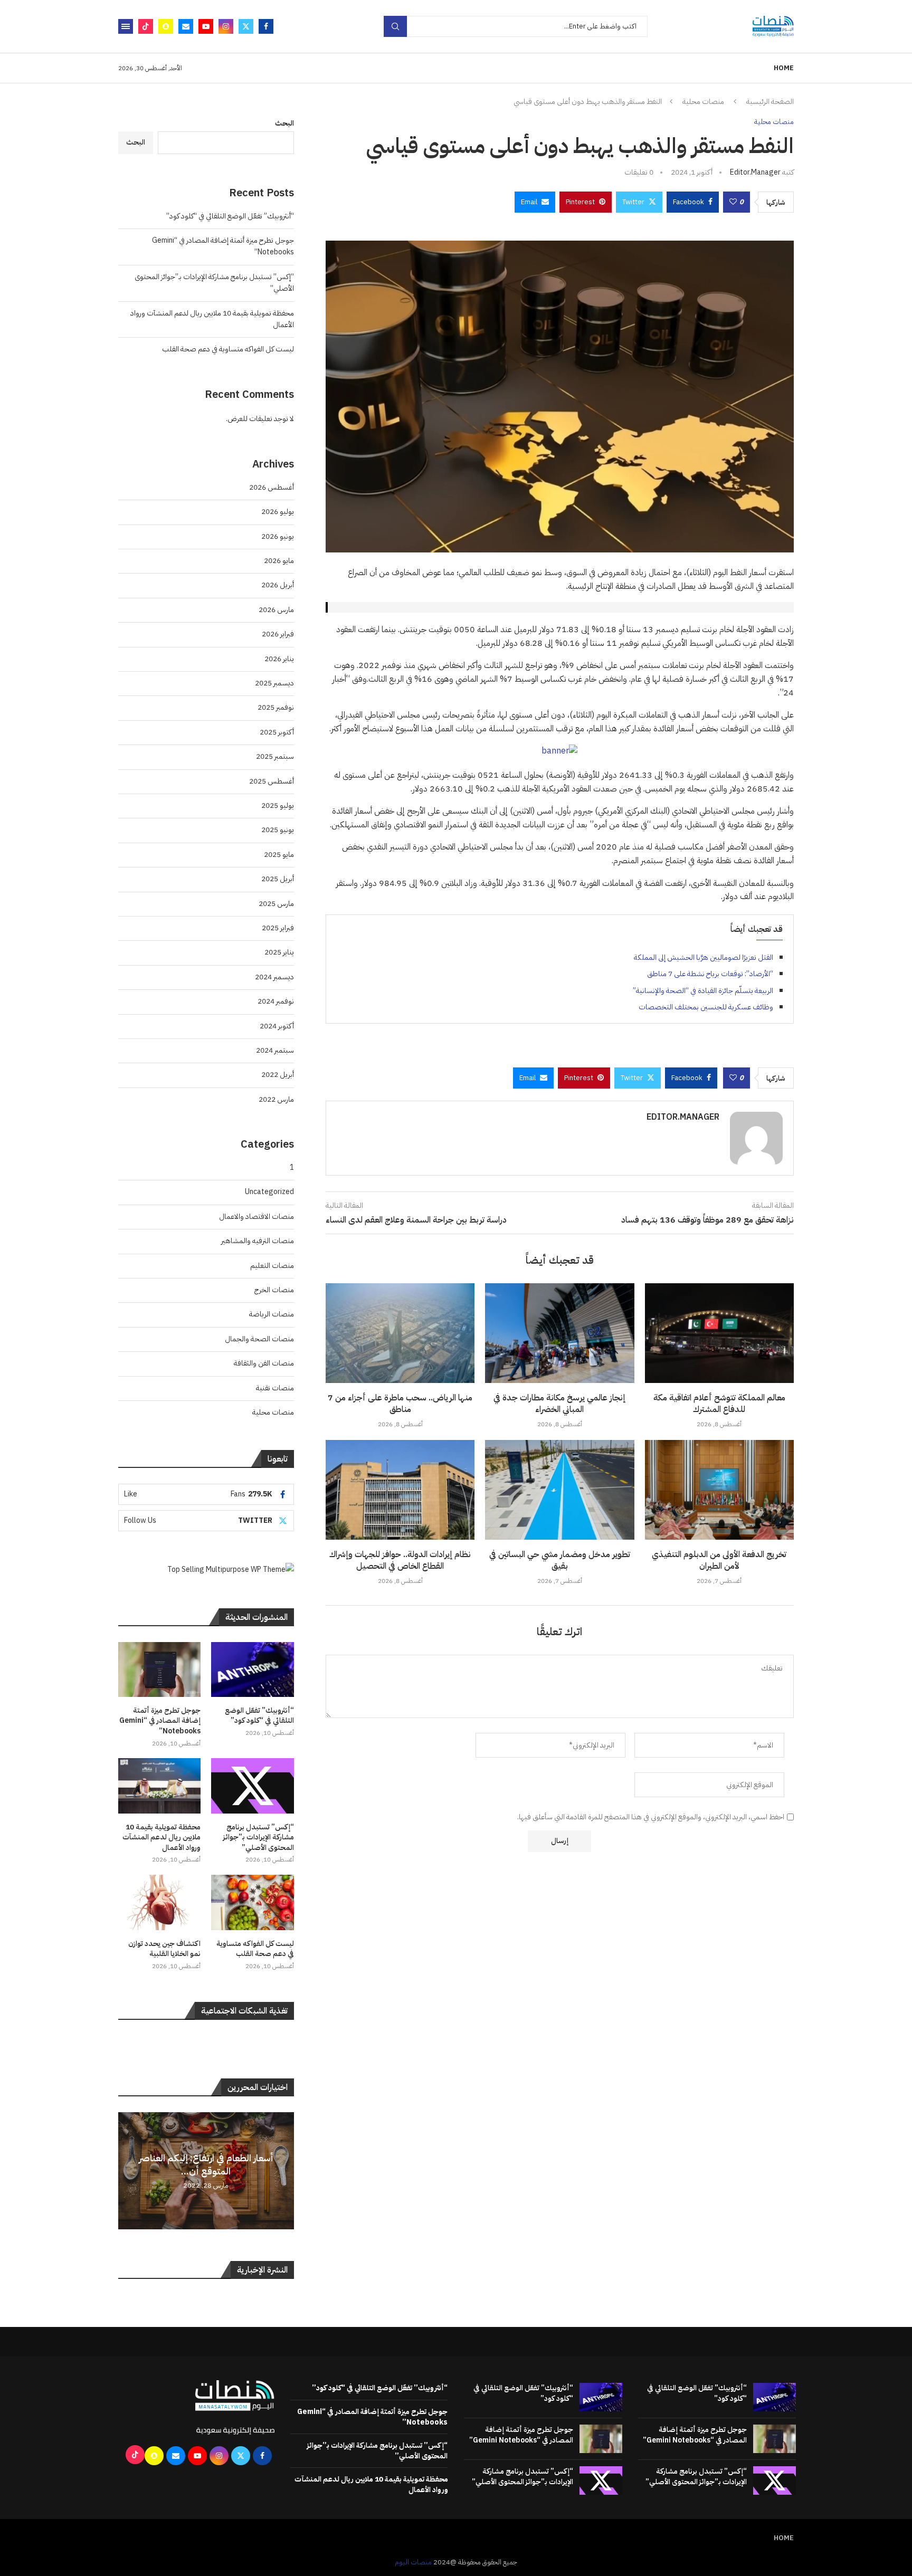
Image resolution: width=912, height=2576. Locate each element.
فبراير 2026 (278, 634)
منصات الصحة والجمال (259, 1339)
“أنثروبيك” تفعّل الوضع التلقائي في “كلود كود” (230, 216)
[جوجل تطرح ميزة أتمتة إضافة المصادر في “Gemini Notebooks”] (159, 1669)
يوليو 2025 (278, 805)
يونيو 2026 (278, 536)
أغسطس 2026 (272, 487)
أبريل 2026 (278, 585)
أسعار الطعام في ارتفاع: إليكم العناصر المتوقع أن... (206, 2164)
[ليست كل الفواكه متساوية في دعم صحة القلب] (252, 1902)
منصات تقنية (275, 1388)
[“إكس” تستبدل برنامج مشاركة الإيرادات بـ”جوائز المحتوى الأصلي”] (252, 1786)
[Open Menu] (126, 26)
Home (784, 68)
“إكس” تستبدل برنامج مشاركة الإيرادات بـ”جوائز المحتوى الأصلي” (258, 1838)
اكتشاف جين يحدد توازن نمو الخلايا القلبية (164, 1949)
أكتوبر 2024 (277, 1026)
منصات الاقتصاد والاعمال (256, 1217)
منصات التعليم (272, 1266)
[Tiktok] (146, 26)
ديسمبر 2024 (274, 977)
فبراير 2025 (278, 928)
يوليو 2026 (278, 512)
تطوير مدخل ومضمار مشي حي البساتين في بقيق (560, 1560)
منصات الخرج (274, 1290)
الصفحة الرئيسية (770, 102)
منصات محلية (703, 102)
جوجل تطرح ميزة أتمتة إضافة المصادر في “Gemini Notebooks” (160, 1721)
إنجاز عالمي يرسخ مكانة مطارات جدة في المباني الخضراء (559, 1404)
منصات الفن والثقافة (264, 1363)
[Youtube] (206, 26)
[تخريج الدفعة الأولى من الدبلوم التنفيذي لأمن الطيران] (719, 1490)
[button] (128, 2170)
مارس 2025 (276, 904)
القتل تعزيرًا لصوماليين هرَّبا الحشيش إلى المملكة (704, 957)
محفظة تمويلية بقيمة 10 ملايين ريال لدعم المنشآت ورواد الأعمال (161, 1838)
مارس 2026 (276, 610)
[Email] (186, 26)
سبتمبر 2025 (275, 756)
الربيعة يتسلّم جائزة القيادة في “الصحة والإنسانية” (703, 991)
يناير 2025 (279, 952)
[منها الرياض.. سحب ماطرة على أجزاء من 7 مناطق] (400, 1333)
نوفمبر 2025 (276, 707)
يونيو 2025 (278, 830)
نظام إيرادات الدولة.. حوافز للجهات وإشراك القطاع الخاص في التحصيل (400, 1560)
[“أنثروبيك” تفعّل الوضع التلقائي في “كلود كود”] (252, 1669)
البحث (284, 123)
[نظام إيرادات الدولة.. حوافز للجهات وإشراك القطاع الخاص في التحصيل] (400, 1490)
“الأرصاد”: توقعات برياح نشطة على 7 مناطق (710, 974)
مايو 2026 (279, 561)
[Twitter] (246, 26)
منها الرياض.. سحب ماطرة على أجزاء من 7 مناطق (400, 1404)
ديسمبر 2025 (274, 683)
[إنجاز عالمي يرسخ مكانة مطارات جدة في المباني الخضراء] (559, 1333)
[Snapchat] (166, 26)
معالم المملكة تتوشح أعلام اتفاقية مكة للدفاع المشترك (719, 1404)
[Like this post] (733, 202)
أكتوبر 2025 (277, 732)
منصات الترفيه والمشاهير (258, 1241)
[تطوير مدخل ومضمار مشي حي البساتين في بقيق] (559, 1490)
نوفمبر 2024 (276, 1001)
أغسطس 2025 (272, 781)
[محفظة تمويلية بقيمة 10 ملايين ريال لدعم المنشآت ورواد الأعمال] (159, 1786)
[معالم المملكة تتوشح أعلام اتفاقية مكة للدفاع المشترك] (719, 1333)
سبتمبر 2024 (275, 1050)
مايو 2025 (279, 855)
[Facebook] (266, 26)
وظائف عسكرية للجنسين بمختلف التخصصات (706, 1007)
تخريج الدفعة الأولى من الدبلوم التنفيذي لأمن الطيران (719, 1560)
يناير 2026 (279, 659)
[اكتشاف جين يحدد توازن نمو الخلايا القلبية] (159, 1902)
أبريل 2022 (278, 1075)
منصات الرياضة (272, 1314)
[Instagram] (226, 26)
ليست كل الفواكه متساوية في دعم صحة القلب (228, 349)
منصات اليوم (413, 2562)
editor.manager (755, 172)
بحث (395, 26)
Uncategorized (269, 1192)
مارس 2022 (276, 1099)
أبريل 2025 (278, 879)
